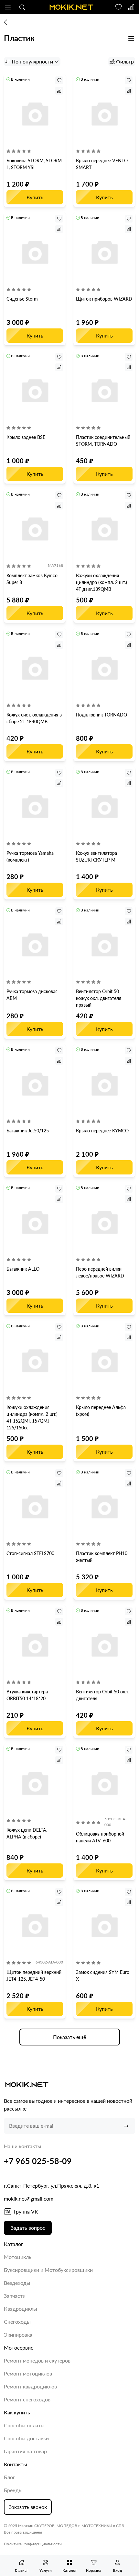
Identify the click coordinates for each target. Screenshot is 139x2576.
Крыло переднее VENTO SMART (102, 164)
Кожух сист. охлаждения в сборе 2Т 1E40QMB (34, 718)
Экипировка (18, 2335)
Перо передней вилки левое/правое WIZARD (100, 1272)
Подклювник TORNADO (102, 715)
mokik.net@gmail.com (29, 2198)
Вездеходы (17, 2283)
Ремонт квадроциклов (30, 2386)
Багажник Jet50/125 (28, 1131)
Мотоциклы (18, 2257)
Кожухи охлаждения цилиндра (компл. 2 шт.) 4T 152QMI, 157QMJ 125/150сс (32, 1417)
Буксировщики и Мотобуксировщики (48, 2270)
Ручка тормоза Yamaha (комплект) (30, 856)
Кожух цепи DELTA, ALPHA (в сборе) (27, 1833)
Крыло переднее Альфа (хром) (101, 1411)
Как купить (17, 2412)
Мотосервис (19, 2347)
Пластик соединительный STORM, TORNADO (103, 441)
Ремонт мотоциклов (28, 2373)
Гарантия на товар (25, 2451)
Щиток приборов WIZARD (104, 299)
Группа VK (26, 2211)
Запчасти (15, 2296)
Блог (10, 2477)
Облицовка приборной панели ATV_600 (100, 1837)
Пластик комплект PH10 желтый (102, 1557)
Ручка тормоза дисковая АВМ (32, 995)
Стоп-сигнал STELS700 (30, 1553)
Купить (35, 197)
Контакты (16, 2464)
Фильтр (125, 61)
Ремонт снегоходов (27, 2399)
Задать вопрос (28, 2228)
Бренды (13, 2490)
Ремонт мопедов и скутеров (37, 2360)
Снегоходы (17, 2322)
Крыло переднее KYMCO (102, 1131)
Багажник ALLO (23, 1269)
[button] (8, 7)
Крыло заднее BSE (26, 437)
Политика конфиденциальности (33, 2544)
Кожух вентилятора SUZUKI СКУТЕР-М (96, 856)
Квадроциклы (21, 2309)
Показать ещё (69, 2037)
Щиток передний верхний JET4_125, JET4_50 (34, 1975)
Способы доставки (26, 2438)
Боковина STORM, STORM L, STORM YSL (34, 164)
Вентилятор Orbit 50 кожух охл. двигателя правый (99, 998)
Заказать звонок (28, 2507)
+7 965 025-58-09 (38, 2161)
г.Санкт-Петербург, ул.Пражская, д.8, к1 (52, 2186)
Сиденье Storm (22, 299)
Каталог (14, 2244)
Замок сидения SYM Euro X (103, 1975)
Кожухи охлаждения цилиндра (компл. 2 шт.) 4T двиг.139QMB (102, 582)
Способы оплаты (24, 2425)
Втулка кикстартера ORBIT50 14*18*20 (27, 1695)
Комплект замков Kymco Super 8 (32, 579)
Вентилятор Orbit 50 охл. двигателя (102, 1695)
